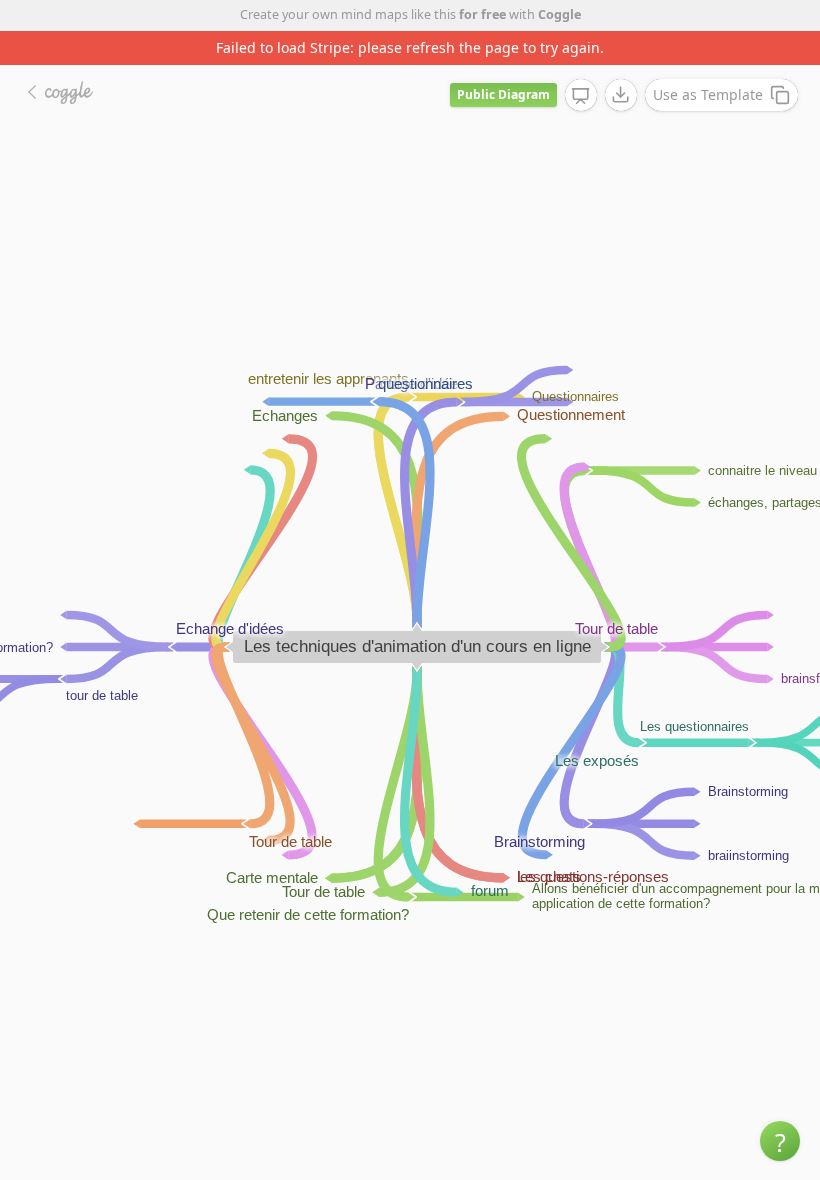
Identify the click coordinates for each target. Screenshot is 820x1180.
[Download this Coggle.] (621, 95)
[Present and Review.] (581, 96)
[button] (780, 1141)
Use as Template (708, 94)
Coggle (559, 14)
